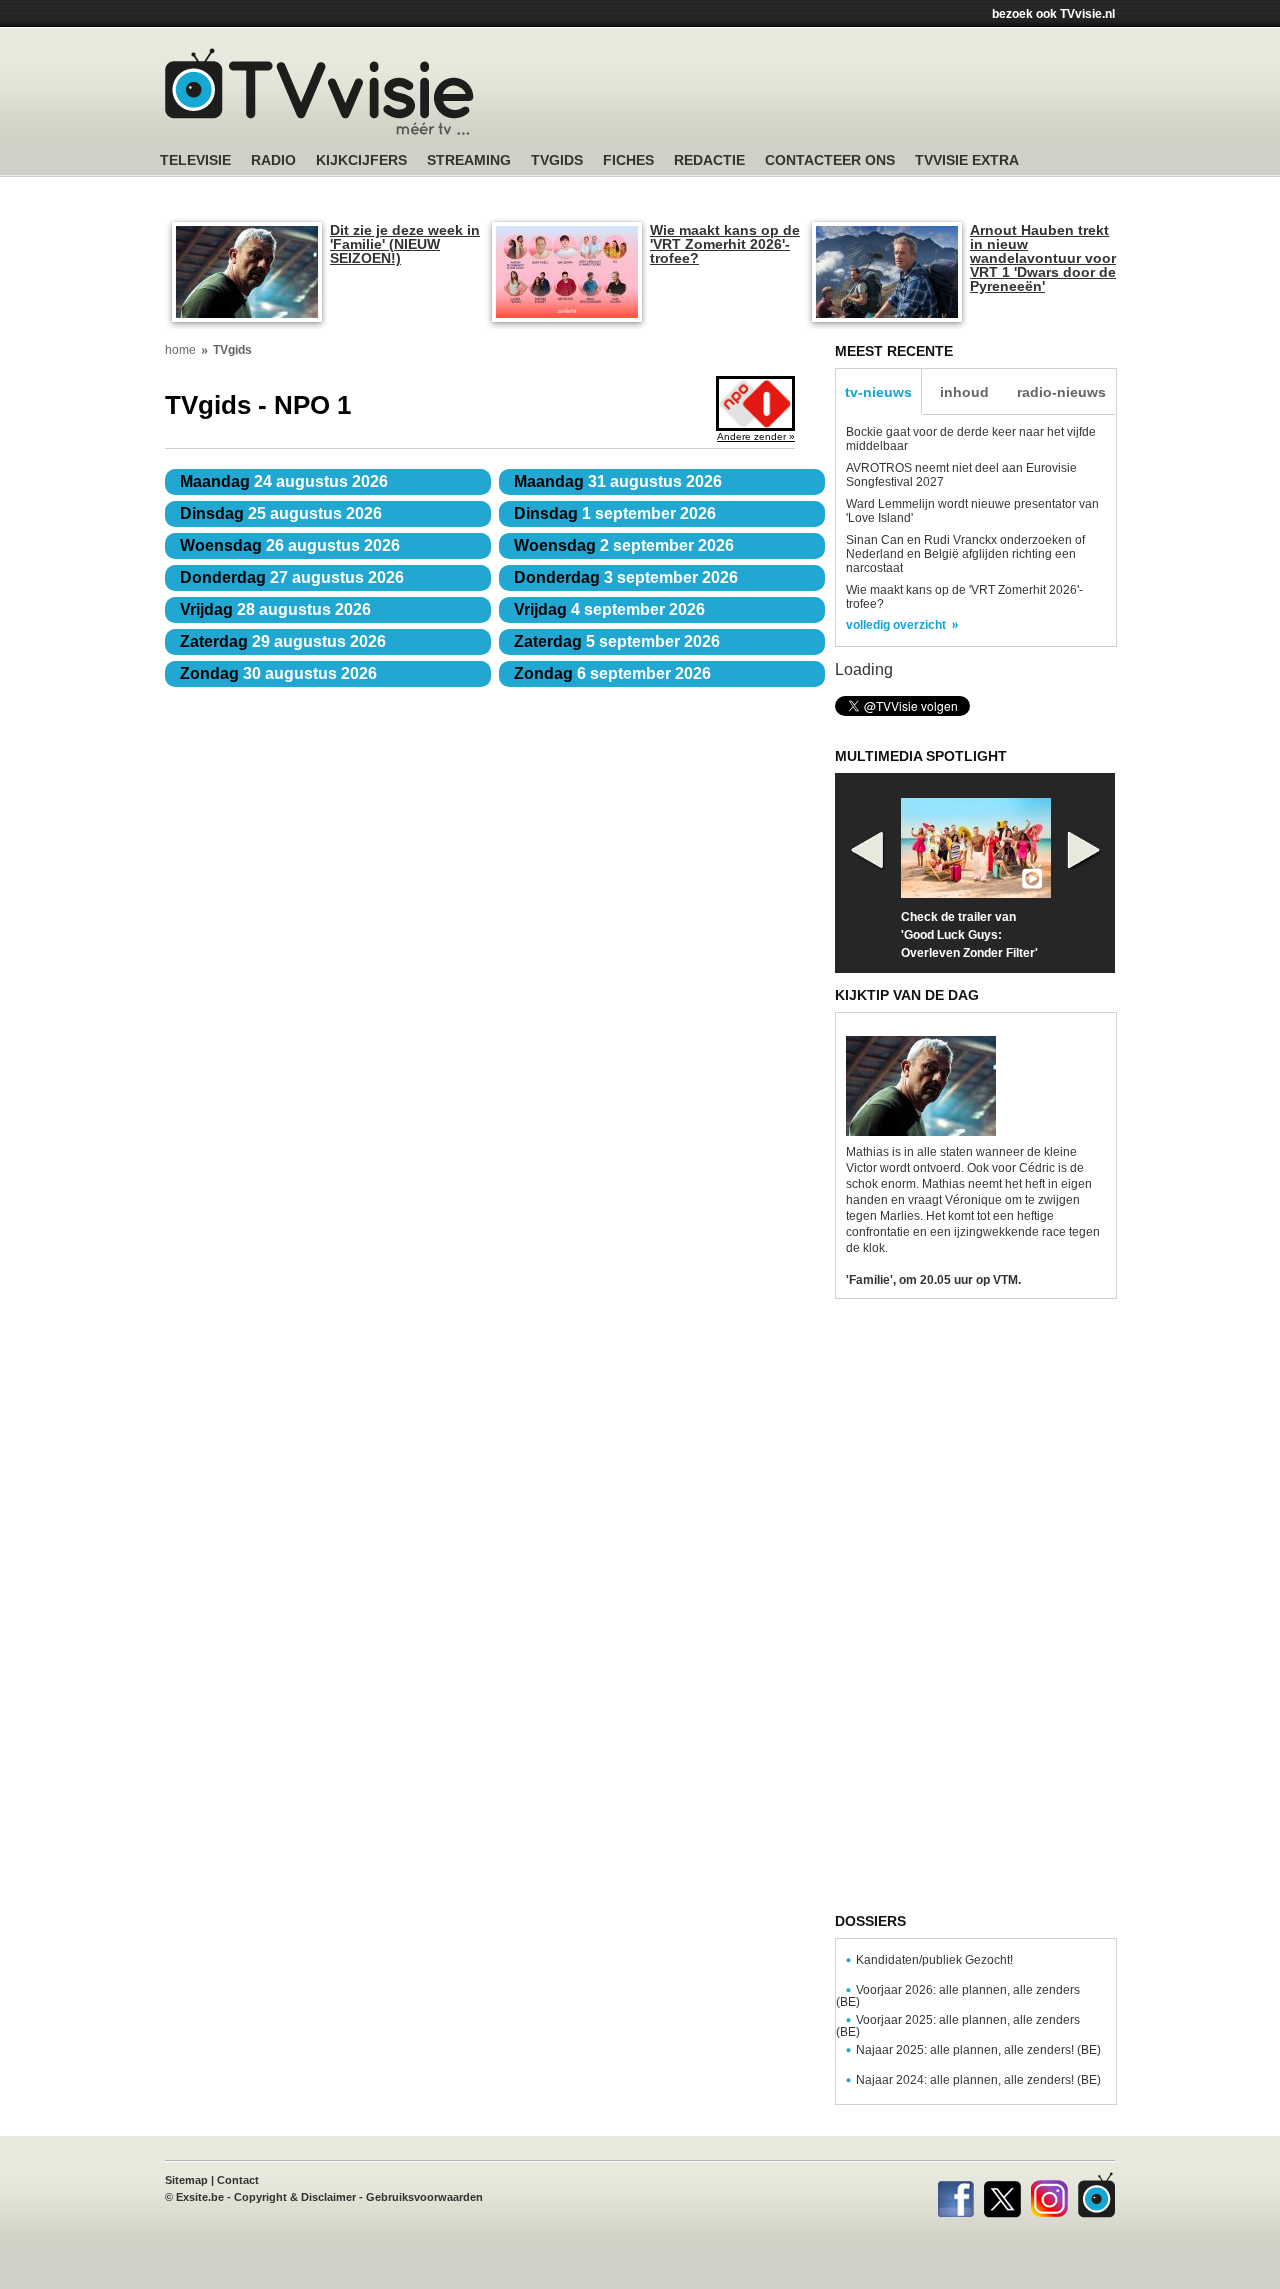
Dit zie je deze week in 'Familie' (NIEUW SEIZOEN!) (405, 244)
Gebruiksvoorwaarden (424, 2197)
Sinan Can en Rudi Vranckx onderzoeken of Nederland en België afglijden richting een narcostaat (965, 554)
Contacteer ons (830, 160)
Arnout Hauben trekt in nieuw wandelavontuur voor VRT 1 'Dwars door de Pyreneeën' (1043, 258)
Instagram (1049, 2195)
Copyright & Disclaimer (295, 2197)
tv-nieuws (878, 392)
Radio (273, 160)
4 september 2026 (609, 609)
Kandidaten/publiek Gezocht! (934, 1960)
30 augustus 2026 (278, 673)
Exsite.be (200, 2197)
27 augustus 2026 (292, 577)
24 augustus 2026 (284, 481)
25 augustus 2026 (281, 513)
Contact (238, 2180)
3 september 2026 (626, 577)
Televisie (195, 160)
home (180, 350)
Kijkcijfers (361, 160)
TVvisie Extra (967, 160)
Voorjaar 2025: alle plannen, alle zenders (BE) (958, 2026)
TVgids (557, 160)
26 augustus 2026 (290, 545)
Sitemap (186, 2180)
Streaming (469, 160)
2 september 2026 (624, 545)
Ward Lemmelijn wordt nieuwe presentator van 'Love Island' (972, 511)
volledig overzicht (896, 625)
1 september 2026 (615, 513)
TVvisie (1096, 2195)
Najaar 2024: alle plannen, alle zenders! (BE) (978, 2080)
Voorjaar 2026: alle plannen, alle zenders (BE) (958, 1996)
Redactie (709, 160)
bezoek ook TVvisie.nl (1053, 14)
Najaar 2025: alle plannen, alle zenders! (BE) (978, 2050)
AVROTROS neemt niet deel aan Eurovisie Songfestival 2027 (961, 475)
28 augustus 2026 (275, 609)
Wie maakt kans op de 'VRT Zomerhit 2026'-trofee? (725, 244)
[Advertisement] (830, 95)
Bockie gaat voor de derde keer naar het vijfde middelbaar (971, 439)
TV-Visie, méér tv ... (319, 91)
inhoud (964, 392)
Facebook (955, 2195)
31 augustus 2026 (618, 481)
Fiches (628, 160)
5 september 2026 (617, 641)
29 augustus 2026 (283, 641)
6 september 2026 (612, 673)
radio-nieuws (1061, 392)
